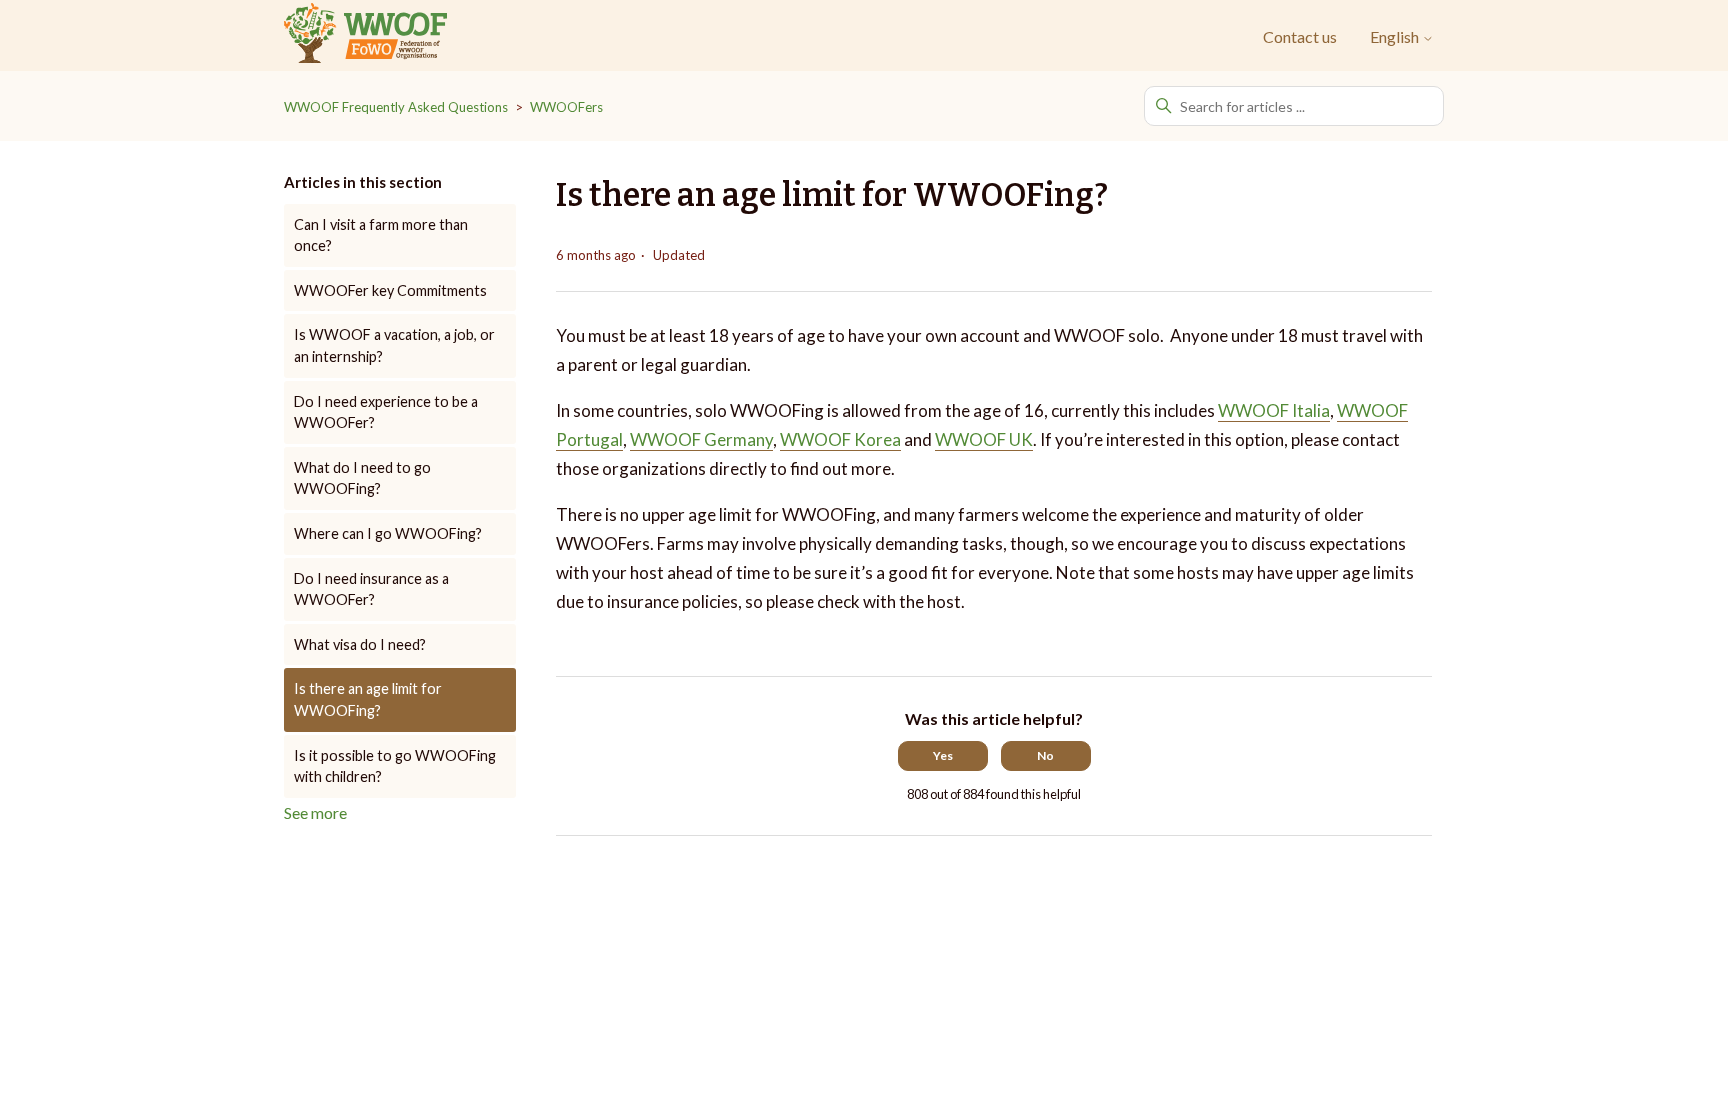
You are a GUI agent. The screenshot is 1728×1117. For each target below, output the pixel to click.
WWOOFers (566, 107)
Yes (943, 755)
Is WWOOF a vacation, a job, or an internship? (394, 345)
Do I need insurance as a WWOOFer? (371, 589)
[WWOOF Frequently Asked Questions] (365, 36)
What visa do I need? (360, 644)
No (1045, 755)
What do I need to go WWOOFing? (362, 478)
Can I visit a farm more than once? (381, 235)
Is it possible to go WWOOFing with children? (395, 766)
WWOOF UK (984, 439)
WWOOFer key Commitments (390, 290)
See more (315, 812)
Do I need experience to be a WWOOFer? (386, 412)
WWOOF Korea (840, 439)
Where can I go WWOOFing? (388, 533)
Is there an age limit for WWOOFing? (368, 699)
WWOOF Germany (701, 439)
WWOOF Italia (1274, 410)
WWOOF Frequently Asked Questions (396, 107)
